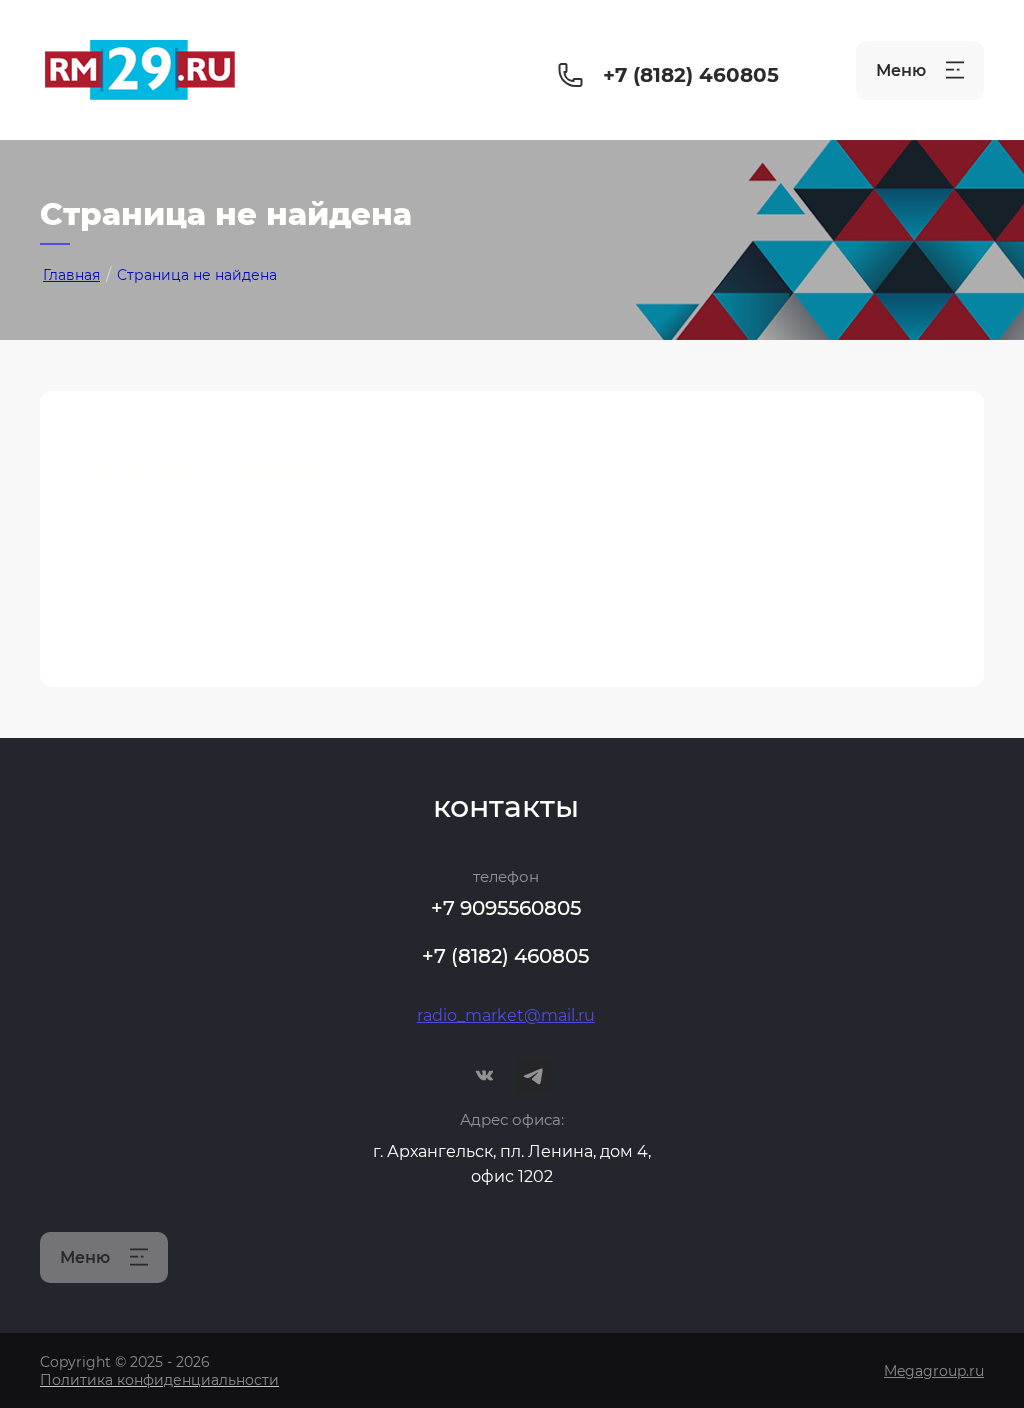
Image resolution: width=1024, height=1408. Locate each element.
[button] (920, 70)
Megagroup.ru (934, 1371)
